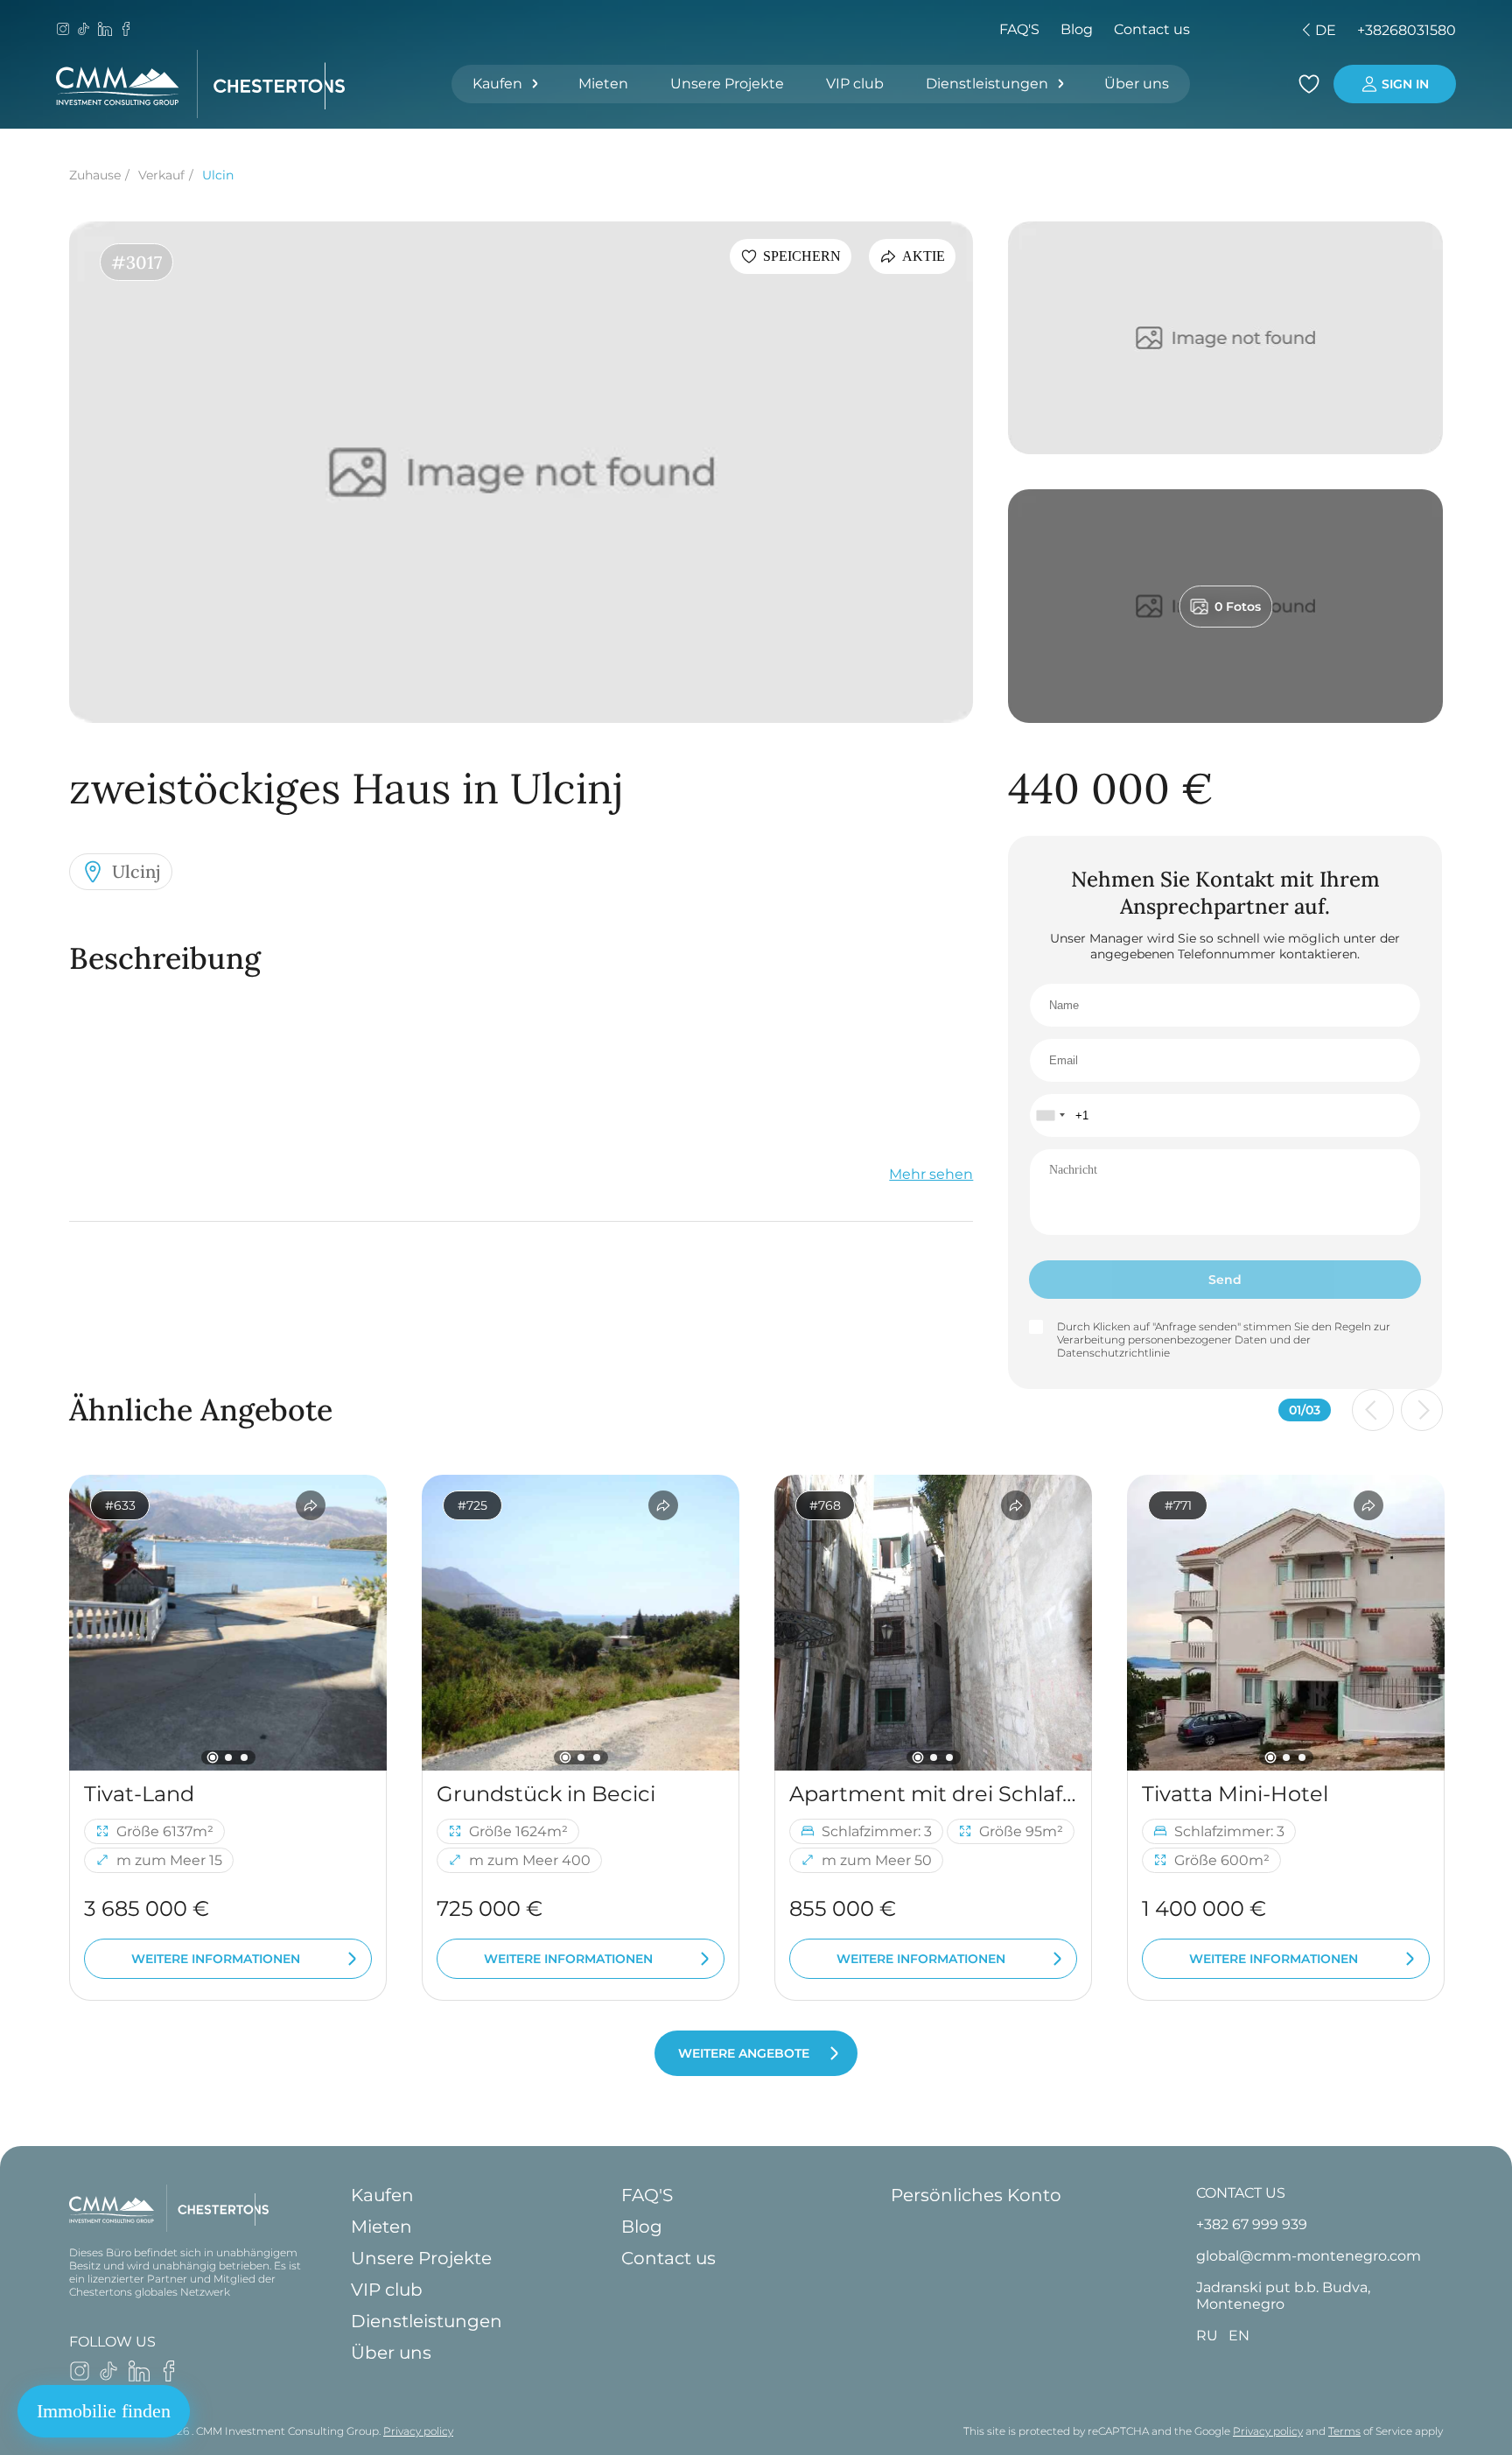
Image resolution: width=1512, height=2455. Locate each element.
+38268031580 (1407, 30)
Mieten (603, 84)
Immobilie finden (104, 2411)
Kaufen (497, 84)
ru (1195, 30)
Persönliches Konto (976, 2195)
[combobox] (1050, 1115)
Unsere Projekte (727, 84)
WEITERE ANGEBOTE (744, 2053)
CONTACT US (1241, 2193)
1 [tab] (212, 1757)
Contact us (1152, 29)
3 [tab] (244, 1757)
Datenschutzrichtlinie (1113, 1353)
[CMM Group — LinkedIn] (105, 31)
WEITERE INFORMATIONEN (216, 1959)
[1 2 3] (228, 1623)
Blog (1077, 29)
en (1225, 30)
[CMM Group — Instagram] (63, 31)
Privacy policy (418, 2431)
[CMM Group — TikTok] (84, 31)
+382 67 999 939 (1252, 2224)
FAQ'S (1019, 29)
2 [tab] (228, 1757)
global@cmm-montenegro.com (1309, 2256)
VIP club (855, 84)
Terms (1344, 2431)
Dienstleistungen (987, 84)
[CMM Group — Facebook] (126, 31)
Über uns (1137, 84)
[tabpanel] (228, 1623)
